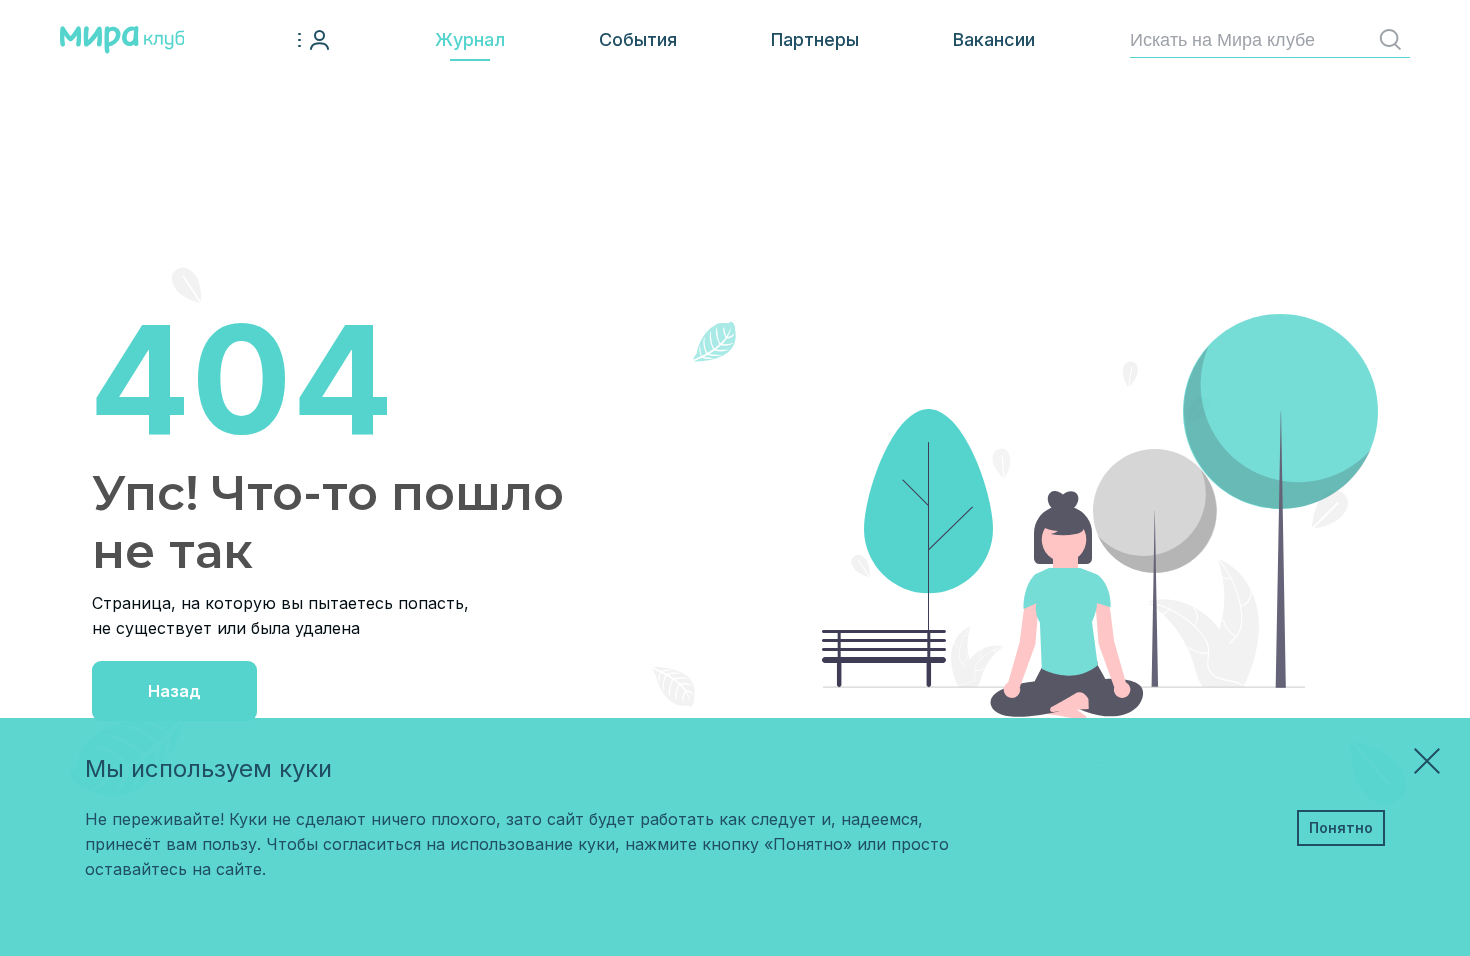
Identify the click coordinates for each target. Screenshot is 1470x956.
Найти (1390, 40)
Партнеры (815, 39)
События (638, 39)
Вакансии (994, 39)
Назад (174, 691)
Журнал (470, 39)
